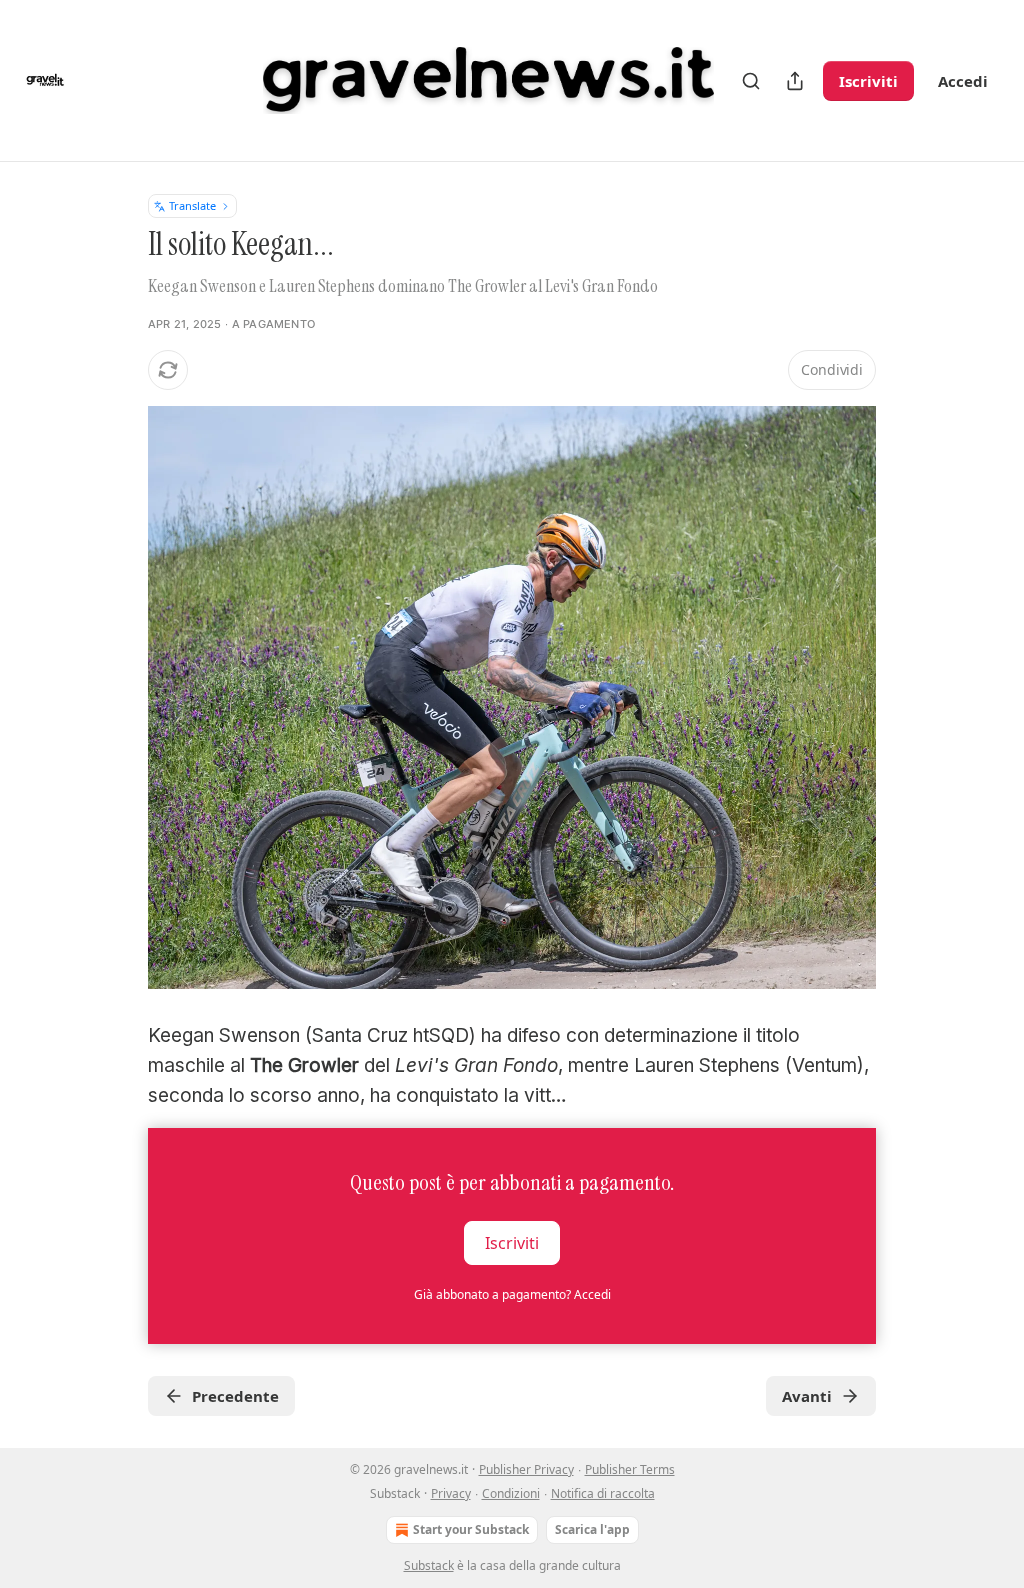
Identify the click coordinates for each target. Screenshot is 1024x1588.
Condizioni (511, 1493)
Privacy (451, 1493)
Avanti (807, 1396)
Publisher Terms (630, 1469)
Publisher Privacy (526, 1469)
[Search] (751, 81)
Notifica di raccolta (603, 1493)
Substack (429, 1565)
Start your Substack (471, 1529)
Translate (192, 205)
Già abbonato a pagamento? (512, 1294)
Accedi (963, 81)
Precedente (235, 1396)
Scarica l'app (592, 1529)
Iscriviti (868, 81)
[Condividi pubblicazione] (795, 81)
